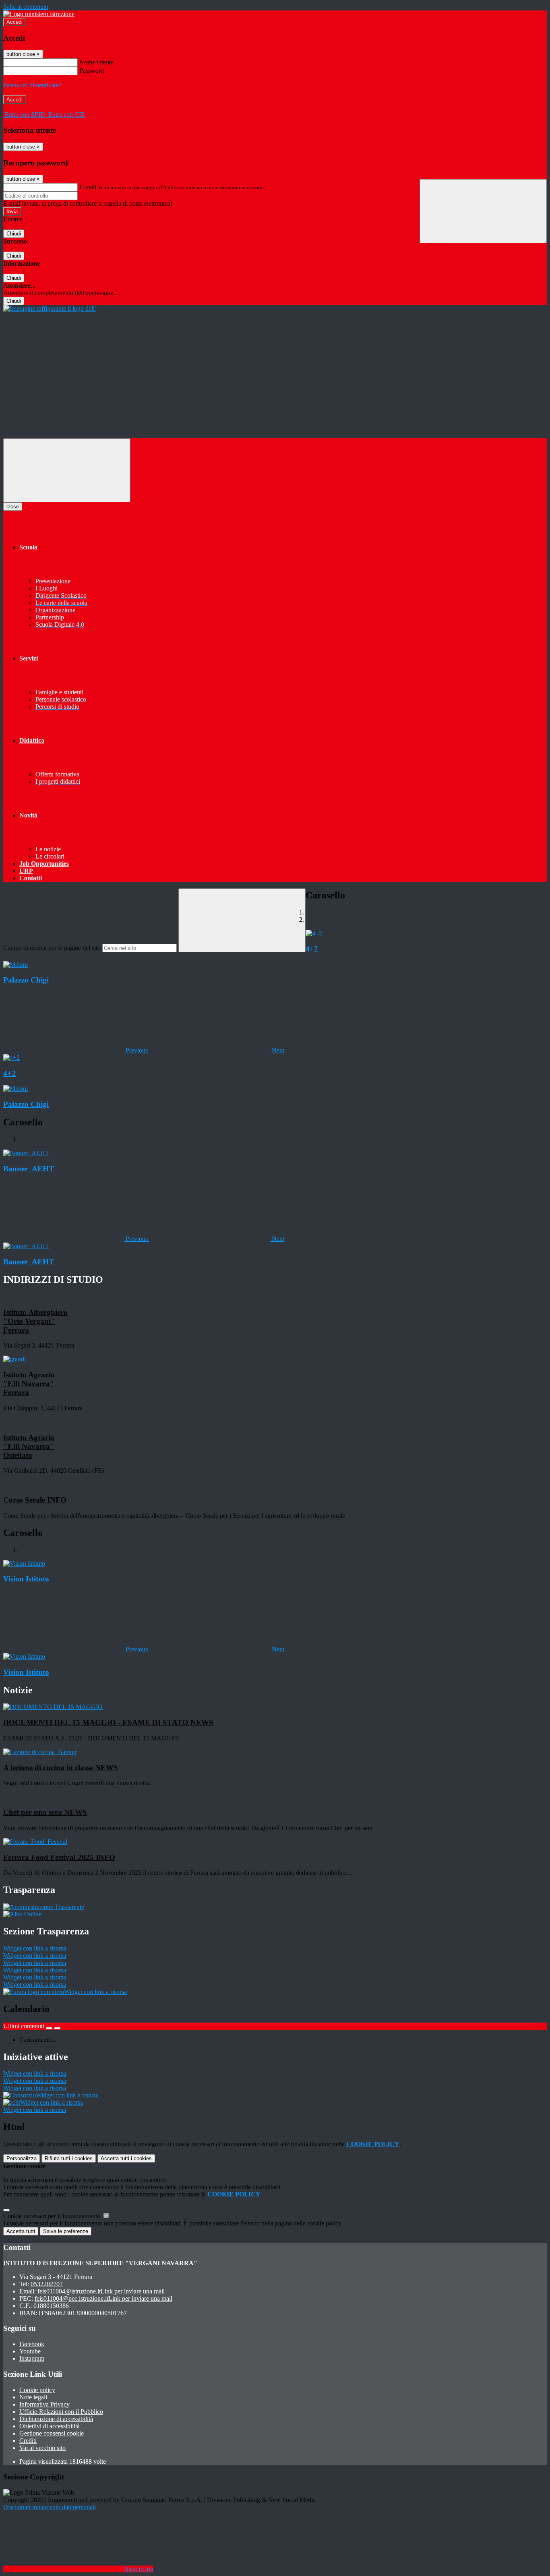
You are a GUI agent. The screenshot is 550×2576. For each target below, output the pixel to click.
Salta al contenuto (26, 7)
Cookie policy (37, 2390)
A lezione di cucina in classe (61, 1768)
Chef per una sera (45, 1812)
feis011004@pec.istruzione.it (103, 2298)
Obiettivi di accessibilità (50, 2426)
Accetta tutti (126, 2158)
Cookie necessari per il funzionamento (53, 2216)
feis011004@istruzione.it (101, 2291)
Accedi (14, 22)
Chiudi (14, 234)
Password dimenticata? (32, 85)
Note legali (33, 2397)
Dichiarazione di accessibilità (56, 2419)
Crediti (28, 2441)
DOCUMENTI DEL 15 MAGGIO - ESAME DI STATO (108, 1722)
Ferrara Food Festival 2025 (59, 1857)
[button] (76, 1050)
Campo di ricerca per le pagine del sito (52, 948)
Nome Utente (96, 62)
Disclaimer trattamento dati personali (50, 2507)
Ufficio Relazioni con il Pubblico (61, 2412)
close (13, 507)
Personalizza (22, 2158)
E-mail (88, 187)
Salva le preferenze (66, 2231)
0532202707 (47, 2284)
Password (92, 71)
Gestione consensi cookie (52, 2433)
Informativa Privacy (44, 2404)
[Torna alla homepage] (50, 309)
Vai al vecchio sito (42, 2448)
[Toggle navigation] (67, 470)
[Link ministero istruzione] (39, 14)
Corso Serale (35, 1500)
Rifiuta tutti (69, 2158)
